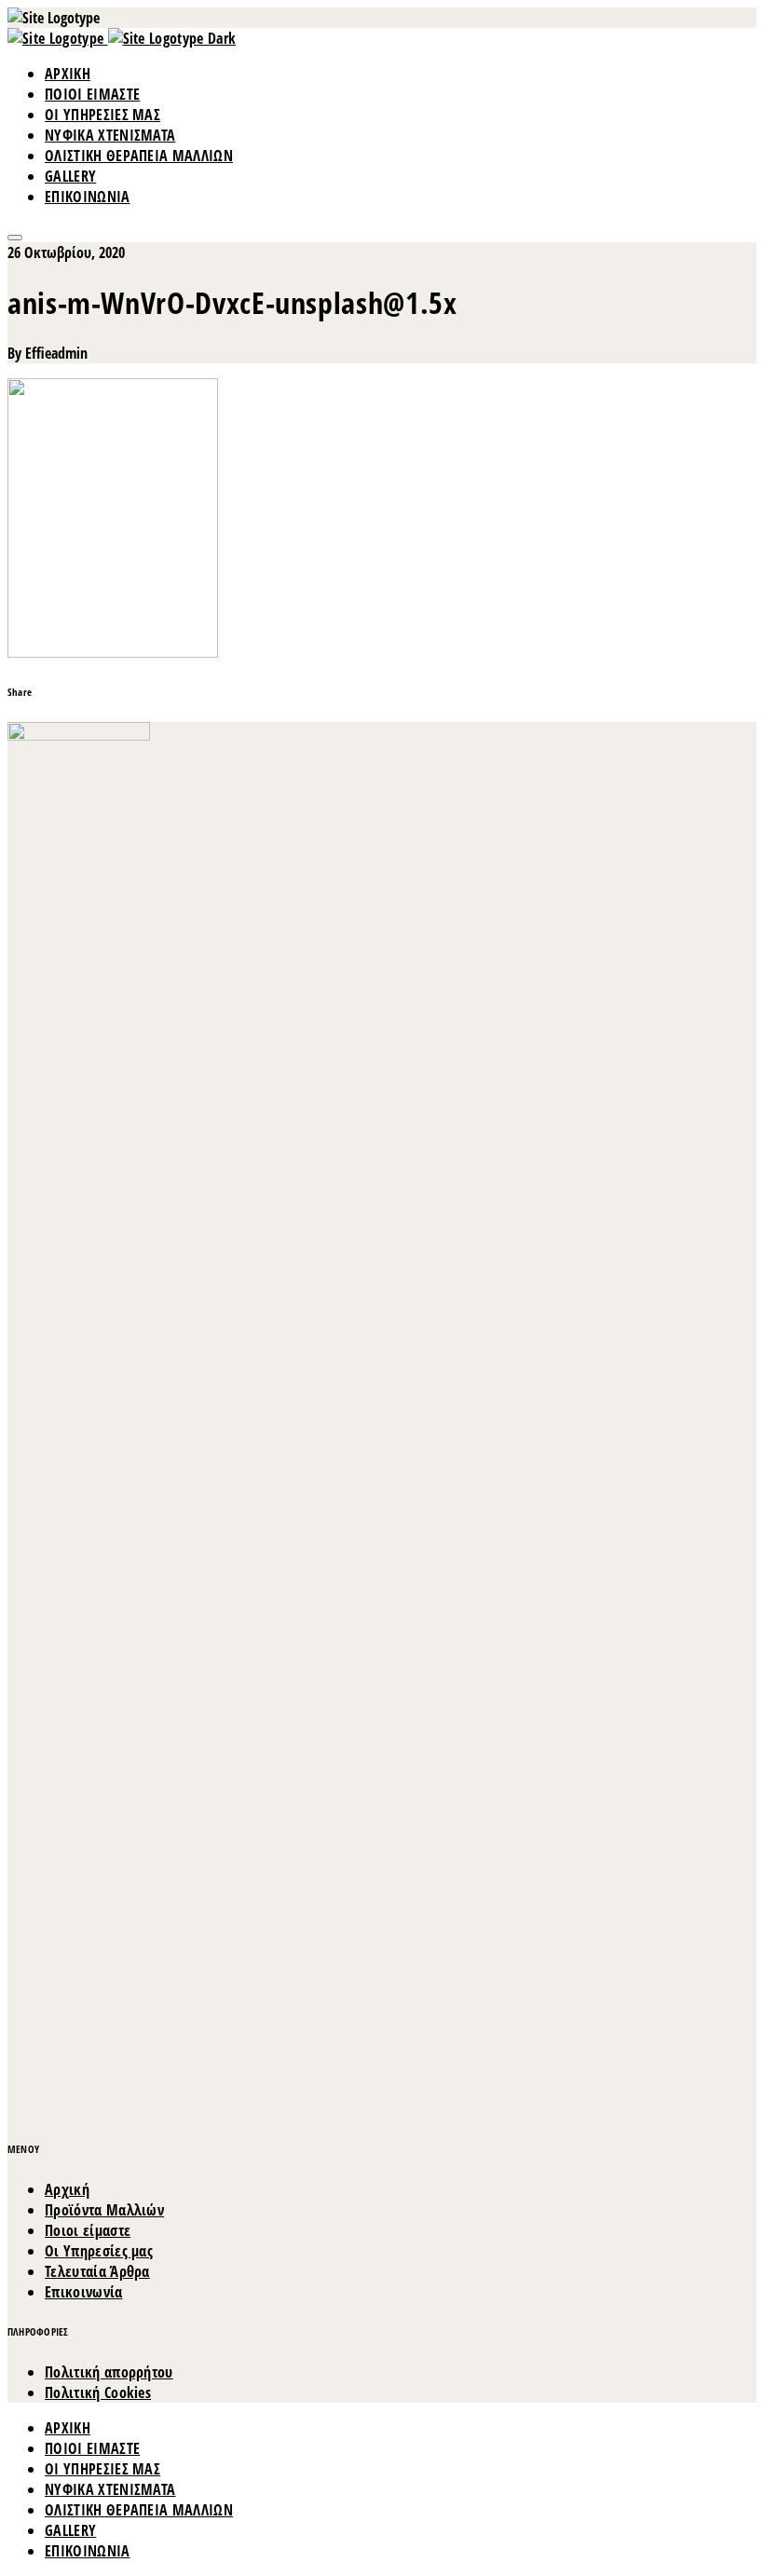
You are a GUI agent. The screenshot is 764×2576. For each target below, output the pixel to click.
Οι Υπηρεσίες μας (99, 2251)
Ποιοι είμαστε (88, 2230)
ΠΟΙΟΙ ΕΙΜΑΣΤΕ (92, 94)
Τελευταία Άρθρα (97, 2271)
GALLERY (70, 176)
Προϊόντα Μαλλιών (104, 2210)
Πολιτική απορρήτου (109, 2372)
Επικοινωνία (84, 2292)
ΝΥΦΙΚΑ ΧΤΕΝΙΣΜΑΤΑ (110, 135)
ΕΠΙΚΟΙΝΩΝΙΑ (88, 197)
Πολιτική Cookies (98, 2392)
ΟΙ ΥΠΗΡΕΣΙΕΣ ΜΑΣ (102, 115)
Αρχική (67, 2189)
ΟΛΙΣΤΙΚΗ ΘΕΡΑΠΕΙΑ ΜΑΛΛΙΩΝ (139, 156)
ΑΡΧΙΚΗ (68, 74)
